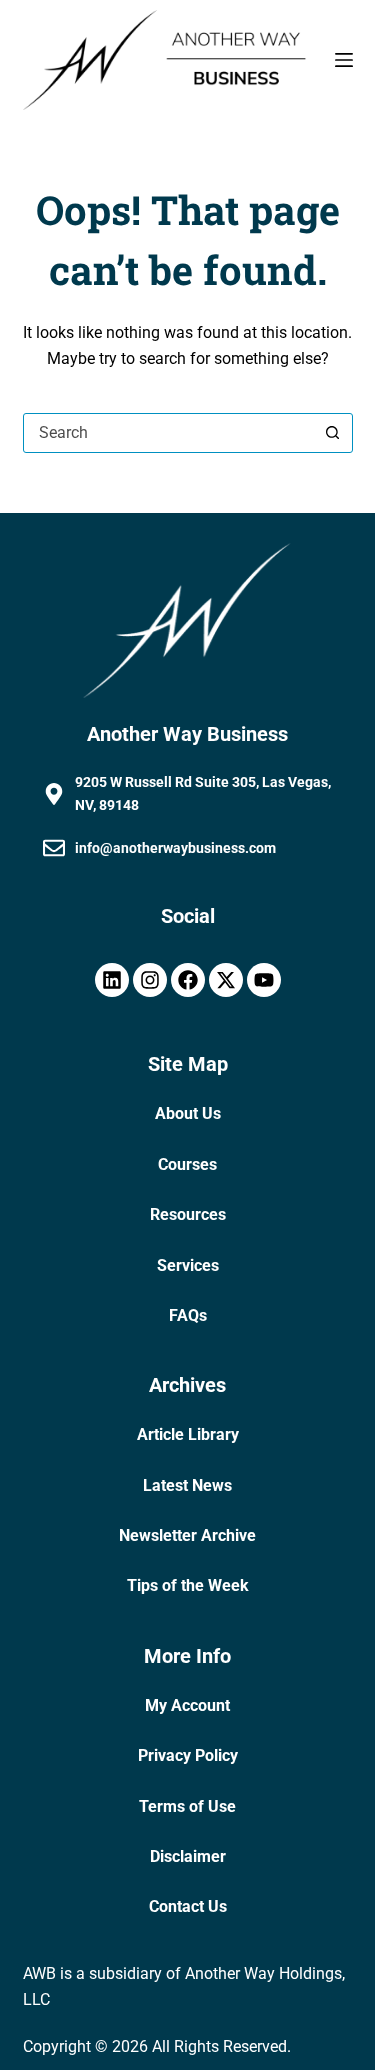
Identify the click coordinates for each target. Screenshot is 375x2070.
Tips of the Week (188, 1585)
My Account (187, 1705)
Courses (187, 1164)
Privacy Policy (188, 1755)
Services (188, 1265)
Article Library (188, 1434)
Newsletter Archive (187, 1535)
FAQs (188, 1315)
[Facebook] (188, 980)
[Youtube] (264, 980)
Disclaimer (188, 1856)
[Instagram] (150, 980)
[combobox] (169, 433)
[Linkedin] (112, 980)
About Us (188, 1113)
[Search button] (333, 433)
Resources (188, 1214)
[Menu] (344, 60)
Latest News (187, 1485)
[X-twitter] (226, 980)
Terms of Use (187, 1806)
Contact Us (188, 1906)
